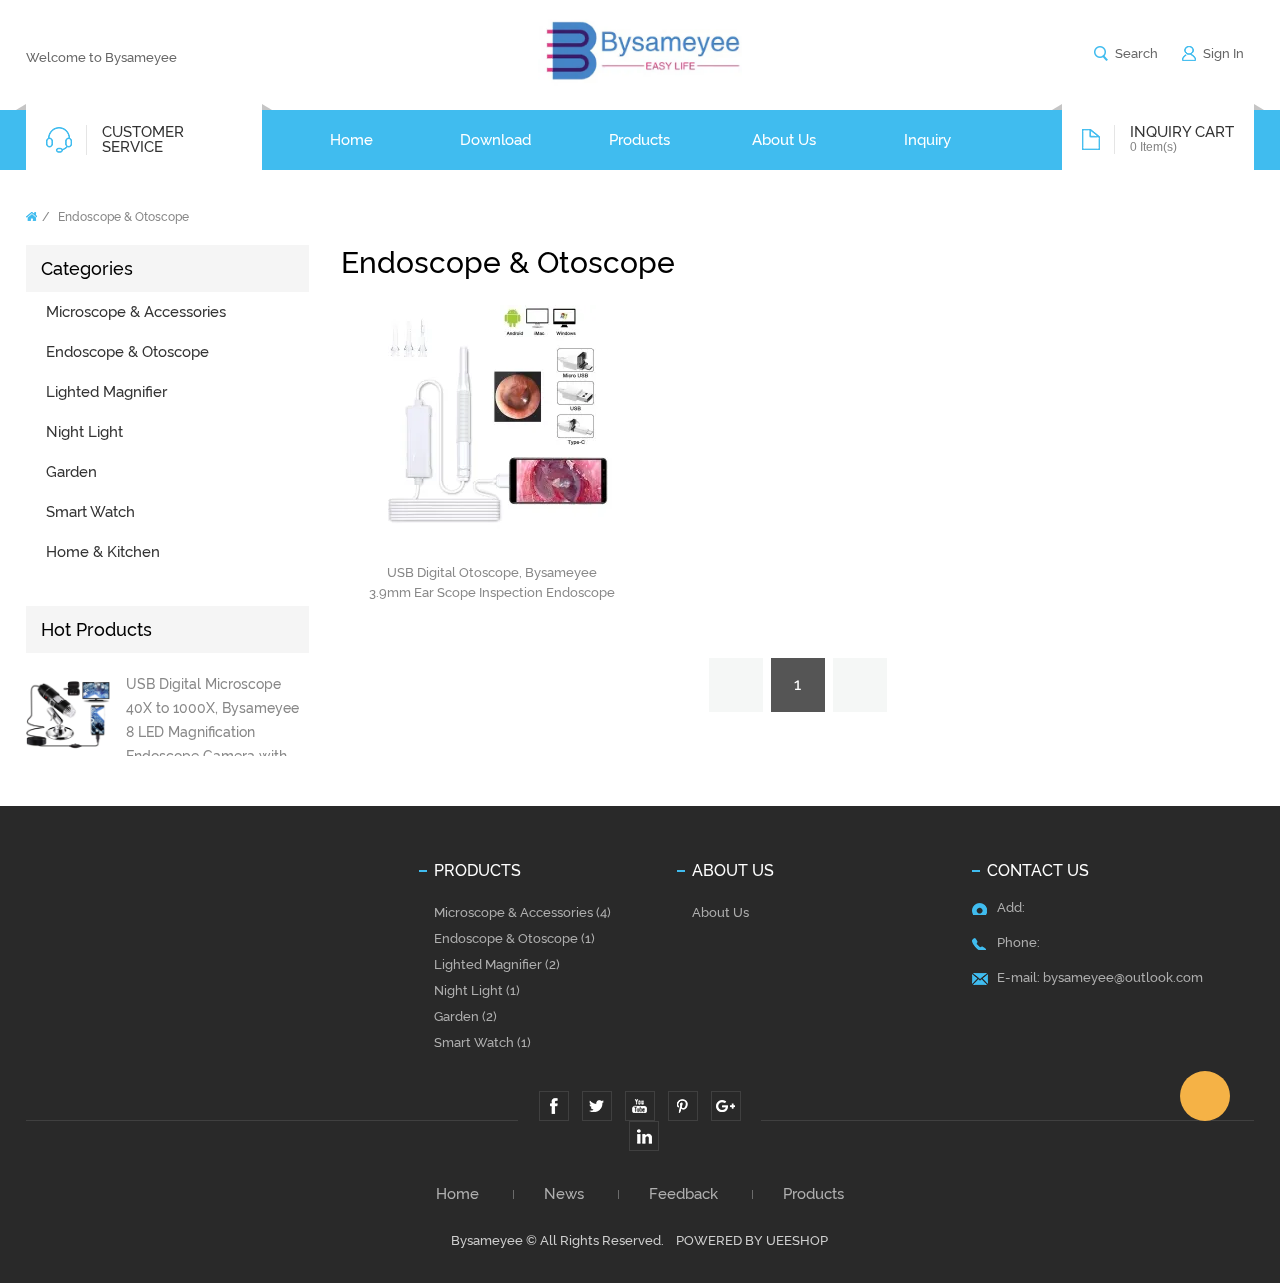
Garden (71, 472)
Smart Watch (90, 512)
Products (813, 1194)
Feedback (683, 1194)
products (639, 140)
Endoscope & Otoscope (123, 217)
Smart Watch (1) (482, 1042)
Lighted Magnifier (106, 392)
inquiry (927, 140)
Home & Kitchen (103, 552)
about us (784, 140)
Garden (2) (465, 1016)
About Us (720, 912)
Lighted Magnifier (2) (497, 964)
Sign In (1223, 53)
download (495, 140)
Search (1136, 53)
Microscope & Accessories (136, 312)
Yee (1205, 1096)
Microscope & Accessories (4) (522, 912)
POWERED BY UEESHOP (752, 1240)
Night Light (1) (477, 990)
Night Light (84, 432)
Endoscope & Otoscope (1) (514, 938)
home (351, 140)
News (564, 1194)
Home (31, 216)
